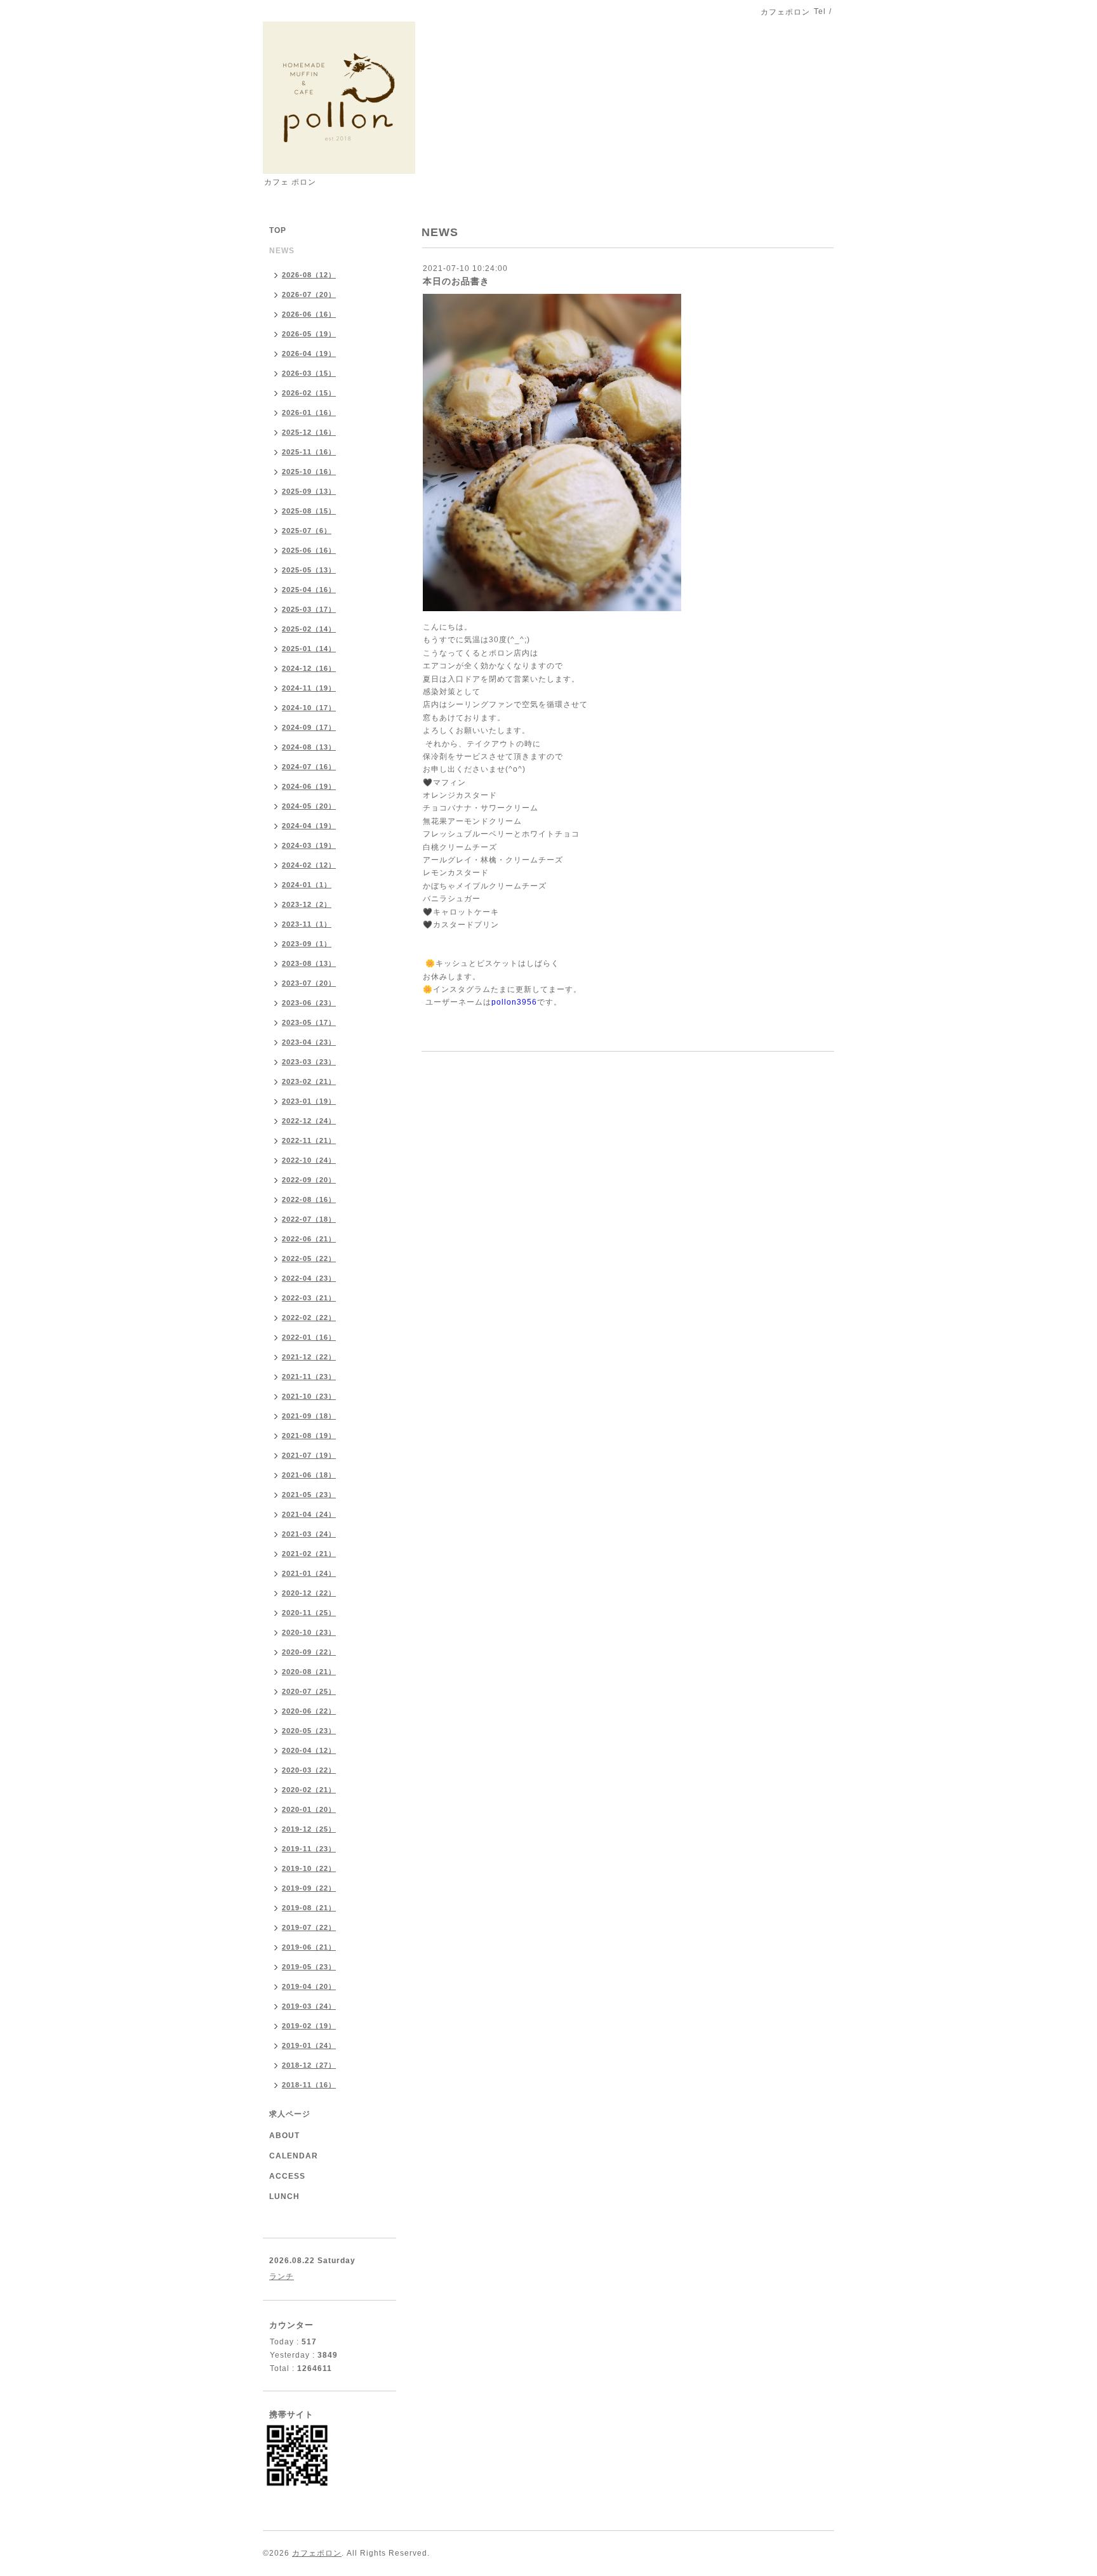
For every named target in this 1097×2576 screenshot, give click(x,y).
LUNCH (284, 2196)
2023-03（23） (309, 1062)
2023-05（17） (309, 1022)
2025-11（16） (309, 452)
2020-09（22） (309, 1652)
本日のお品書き (456, 281)
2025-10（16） (309, 472)
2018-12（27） (309, 2065)
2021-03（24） (309, 1534)
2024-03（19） (309, 845)
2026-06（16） (309, 314)
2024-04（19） (309, 826)
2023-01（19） (309, 1101)
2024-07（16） (309, 767)
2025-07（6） (307, 531)
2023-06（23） (309, 1003)
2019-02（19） (309, 2026)
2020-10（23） (309, 1632)
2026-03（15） (309, 373)
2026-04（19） (309, 353)
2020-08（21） (309, 1672)
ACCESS (287, 2176)
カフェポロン (317, 2553)
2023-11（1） (307, 924)
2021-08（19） (309, 1436)
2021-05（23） (309, 1495)
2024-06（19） (309, 786)
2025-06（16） (309, 550)
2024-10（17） (309, 708)
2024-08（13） (309, 747)
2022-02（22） (309, 1318)
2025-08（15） (309, 511)
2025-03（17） (309, 609)
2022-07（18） (309, 1219)
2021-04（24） (309, 1514)
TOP (278, 230)
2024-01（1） (307, 885)
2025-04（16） (309, 590)
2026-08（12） (309, 275)
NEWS (282, 251)
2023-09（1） (307, 944)
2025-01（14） (309, 649)
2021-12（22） (309, 1357)
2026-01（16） (309, 413)
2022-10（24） (309, 1160)
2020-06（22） (309, 1711)
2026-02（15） (309, 393)
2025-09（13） (309, 491)
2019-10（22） (309, 1868)
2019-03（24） (309, 2006)
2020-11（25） (309, 1613)
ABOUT (284, 2136)
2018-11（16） (309, 2085)
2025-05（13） (309, 570)
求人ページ (290, 2114)
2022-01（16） (309, 1337)
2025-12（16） (309, 432)
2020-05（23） (309, 1731)
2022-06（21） (309, 1239)
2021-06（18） (309, 1475)
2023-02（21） (309, 1081)
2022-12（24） (309, 1121)
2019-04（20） (309, 1986)
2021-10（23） (309, 1396)
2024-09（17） (309, 727)
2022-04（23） (309, 1278)
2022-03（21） (309, 1298)
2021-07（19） (309, 1455)
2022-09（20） (309, 1180)
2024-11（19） (309, 688)
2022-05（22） (309, 1258)
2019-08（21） (309, 1908)
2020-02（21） (309, 1790)
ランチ (282, 2276)
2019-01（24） (309, 2045)
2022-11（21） (309, 1140)
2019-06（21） (309, 1947)
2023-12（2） (307, 904)
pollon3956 (514, 1002)
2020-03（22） (309, 1770)
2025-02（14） (309, 629)
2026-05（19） (309, 334)
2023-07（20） (309, 983)
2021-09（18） (309, 1416)
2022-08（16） (309, 1199)
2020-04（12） (309, 1750)
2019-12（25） (309, 1829)
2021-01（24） (309, 1573)
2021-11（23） (309, 1377)
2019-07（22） (309, 1927)
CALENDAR (294, 2156)
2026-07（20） (309, 294)
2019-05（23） (309, 1967)
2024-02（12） (309, 865)
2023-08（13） (309, 963)
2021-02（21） (309, 1554)
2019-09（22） (309, 1888)
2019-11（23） (309, 1849)
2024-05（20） (309, 806)
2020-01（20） (309, 1809)
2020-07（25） (309, 1691)
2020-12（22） (309, 1593)
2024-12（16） (309, 668)
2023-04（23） (309, 1042)
